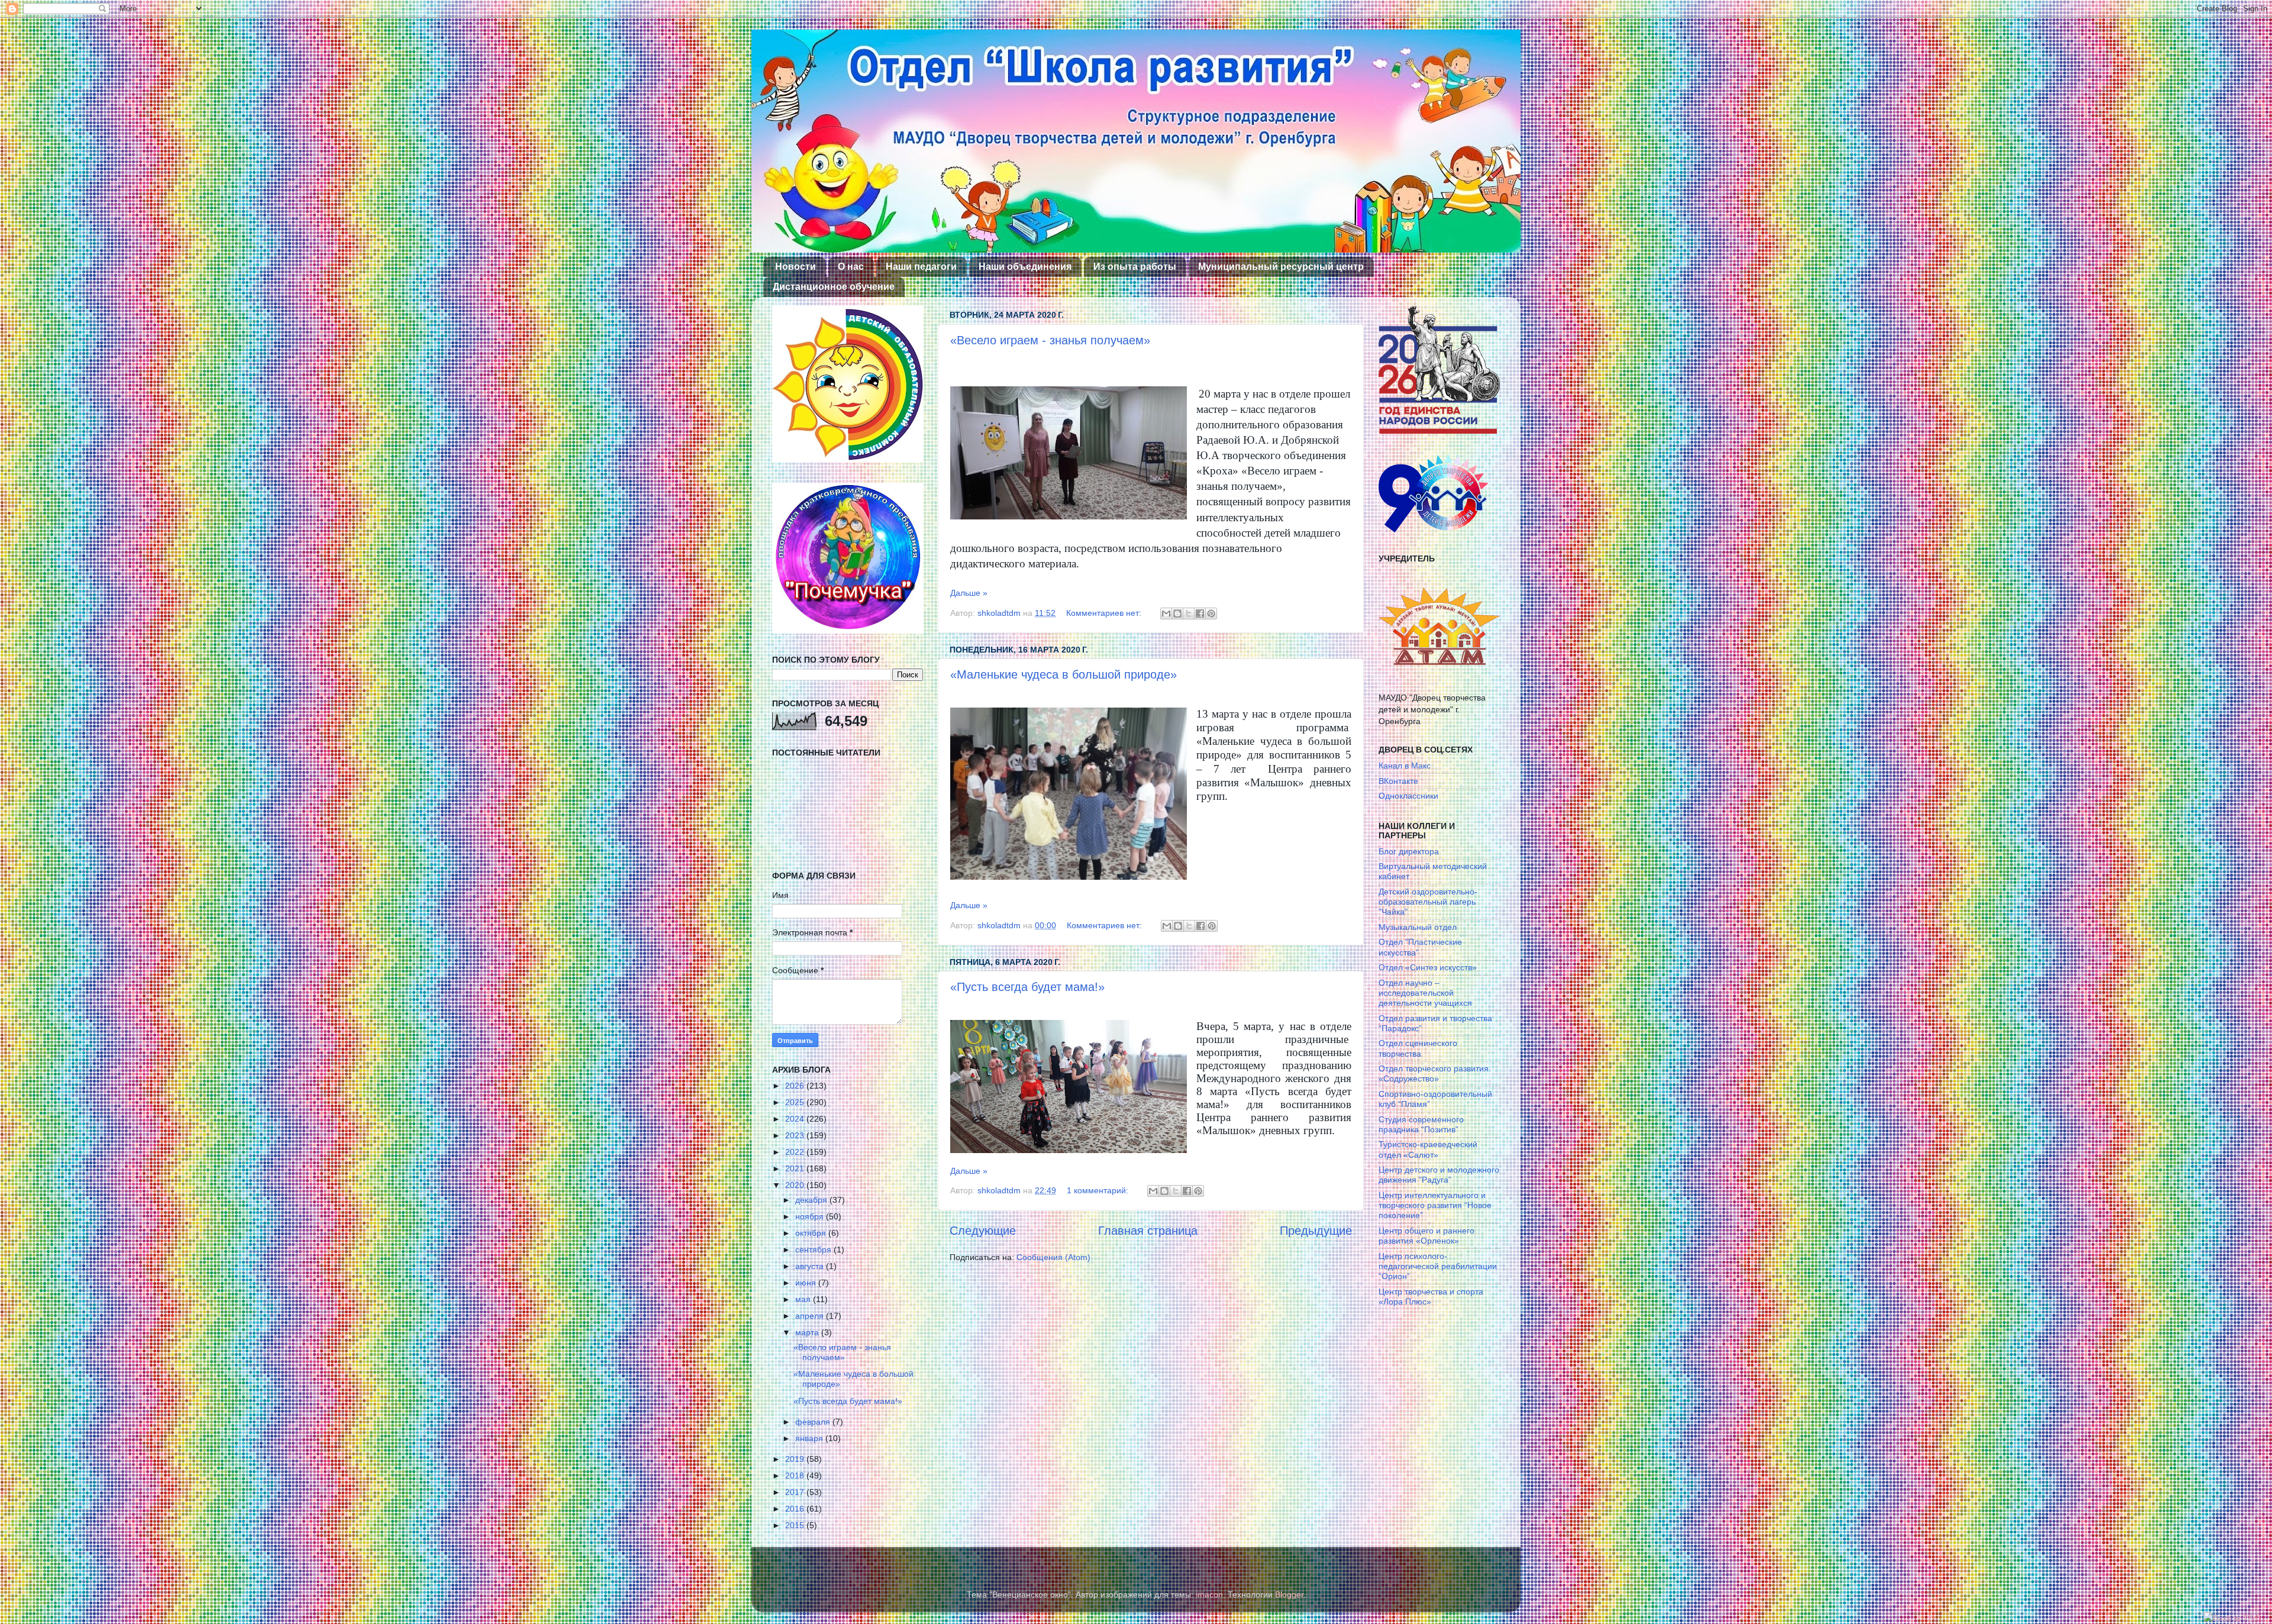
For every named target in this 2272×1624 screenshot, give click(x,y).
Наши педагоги (921, 267)
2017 (796, 1492)
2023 (796, 1135)
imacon (1209, 1594)
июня (807, 1283)
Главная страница (1148, 1231)
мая (804, 1299)
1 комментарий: (1099, 1190)
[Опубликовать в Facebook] (1200, 614)
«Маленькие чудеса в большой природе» (1064, 674)
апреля (811, 1316)
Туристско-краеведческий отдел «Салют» (1428, 1149)
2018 (796, 1476)
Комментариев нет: (1105, 613)
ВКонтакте (1398, 781)
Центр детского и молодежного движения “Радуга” (1439, 1175)
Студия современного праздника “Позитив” (1421, 1124)
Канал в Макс (1405, 766)
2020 (796, 1185)
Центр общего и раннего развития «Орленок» (1427, 1236)
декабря (812, 1200)
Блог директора (1409, 851)
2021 (796, 1168)
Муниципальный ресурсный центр (1281, 267)
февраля (814, 1422)
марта (808, 1332)
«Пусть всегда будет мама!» (1027, 987)
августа (811, 1266)
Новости (795, 267)
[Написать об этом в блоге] (1177, 614)
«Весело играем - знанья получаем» (1050, 340)
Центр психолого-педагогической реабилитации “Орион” (1438, 1266)
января (810, 1438)
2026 (796, 1086)
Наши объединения (1025, 267)
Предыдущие (1316, 1231)
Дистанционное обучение (834, 287)
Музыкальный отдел (1418, 927)
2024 (796, 1119)
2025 (796, 1102)
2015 (796, 1525)
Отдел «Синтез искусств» (1428, 967)
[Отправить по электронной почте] (1166, 614)
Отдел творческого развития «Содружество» (1434, 1073)
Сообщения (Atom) (1053, 1257)
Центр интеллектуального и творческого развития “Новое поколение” (1435, 1205)
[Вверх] (2232, 1618)
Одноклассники (1408, 796)
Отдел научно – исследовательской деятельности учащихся (1425, 993)
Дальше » (969, 593)
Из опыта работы (1135, 267)
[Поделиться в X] (1189, 614)
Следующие (983, 1231)
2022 (796, 1152)
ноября (811, 1216)
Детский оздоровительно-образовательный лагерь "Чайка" (1428, 902)
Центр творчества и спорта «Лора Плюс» (1431, 1297)
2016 (796, 1509)
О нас (851, 267)
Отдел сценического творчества (1418, 1048)
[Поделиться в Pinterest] (1211, 614)
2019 (796, 1459)
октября (812, 1233)
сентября (814, 1250)
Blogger (1289, 1594)
